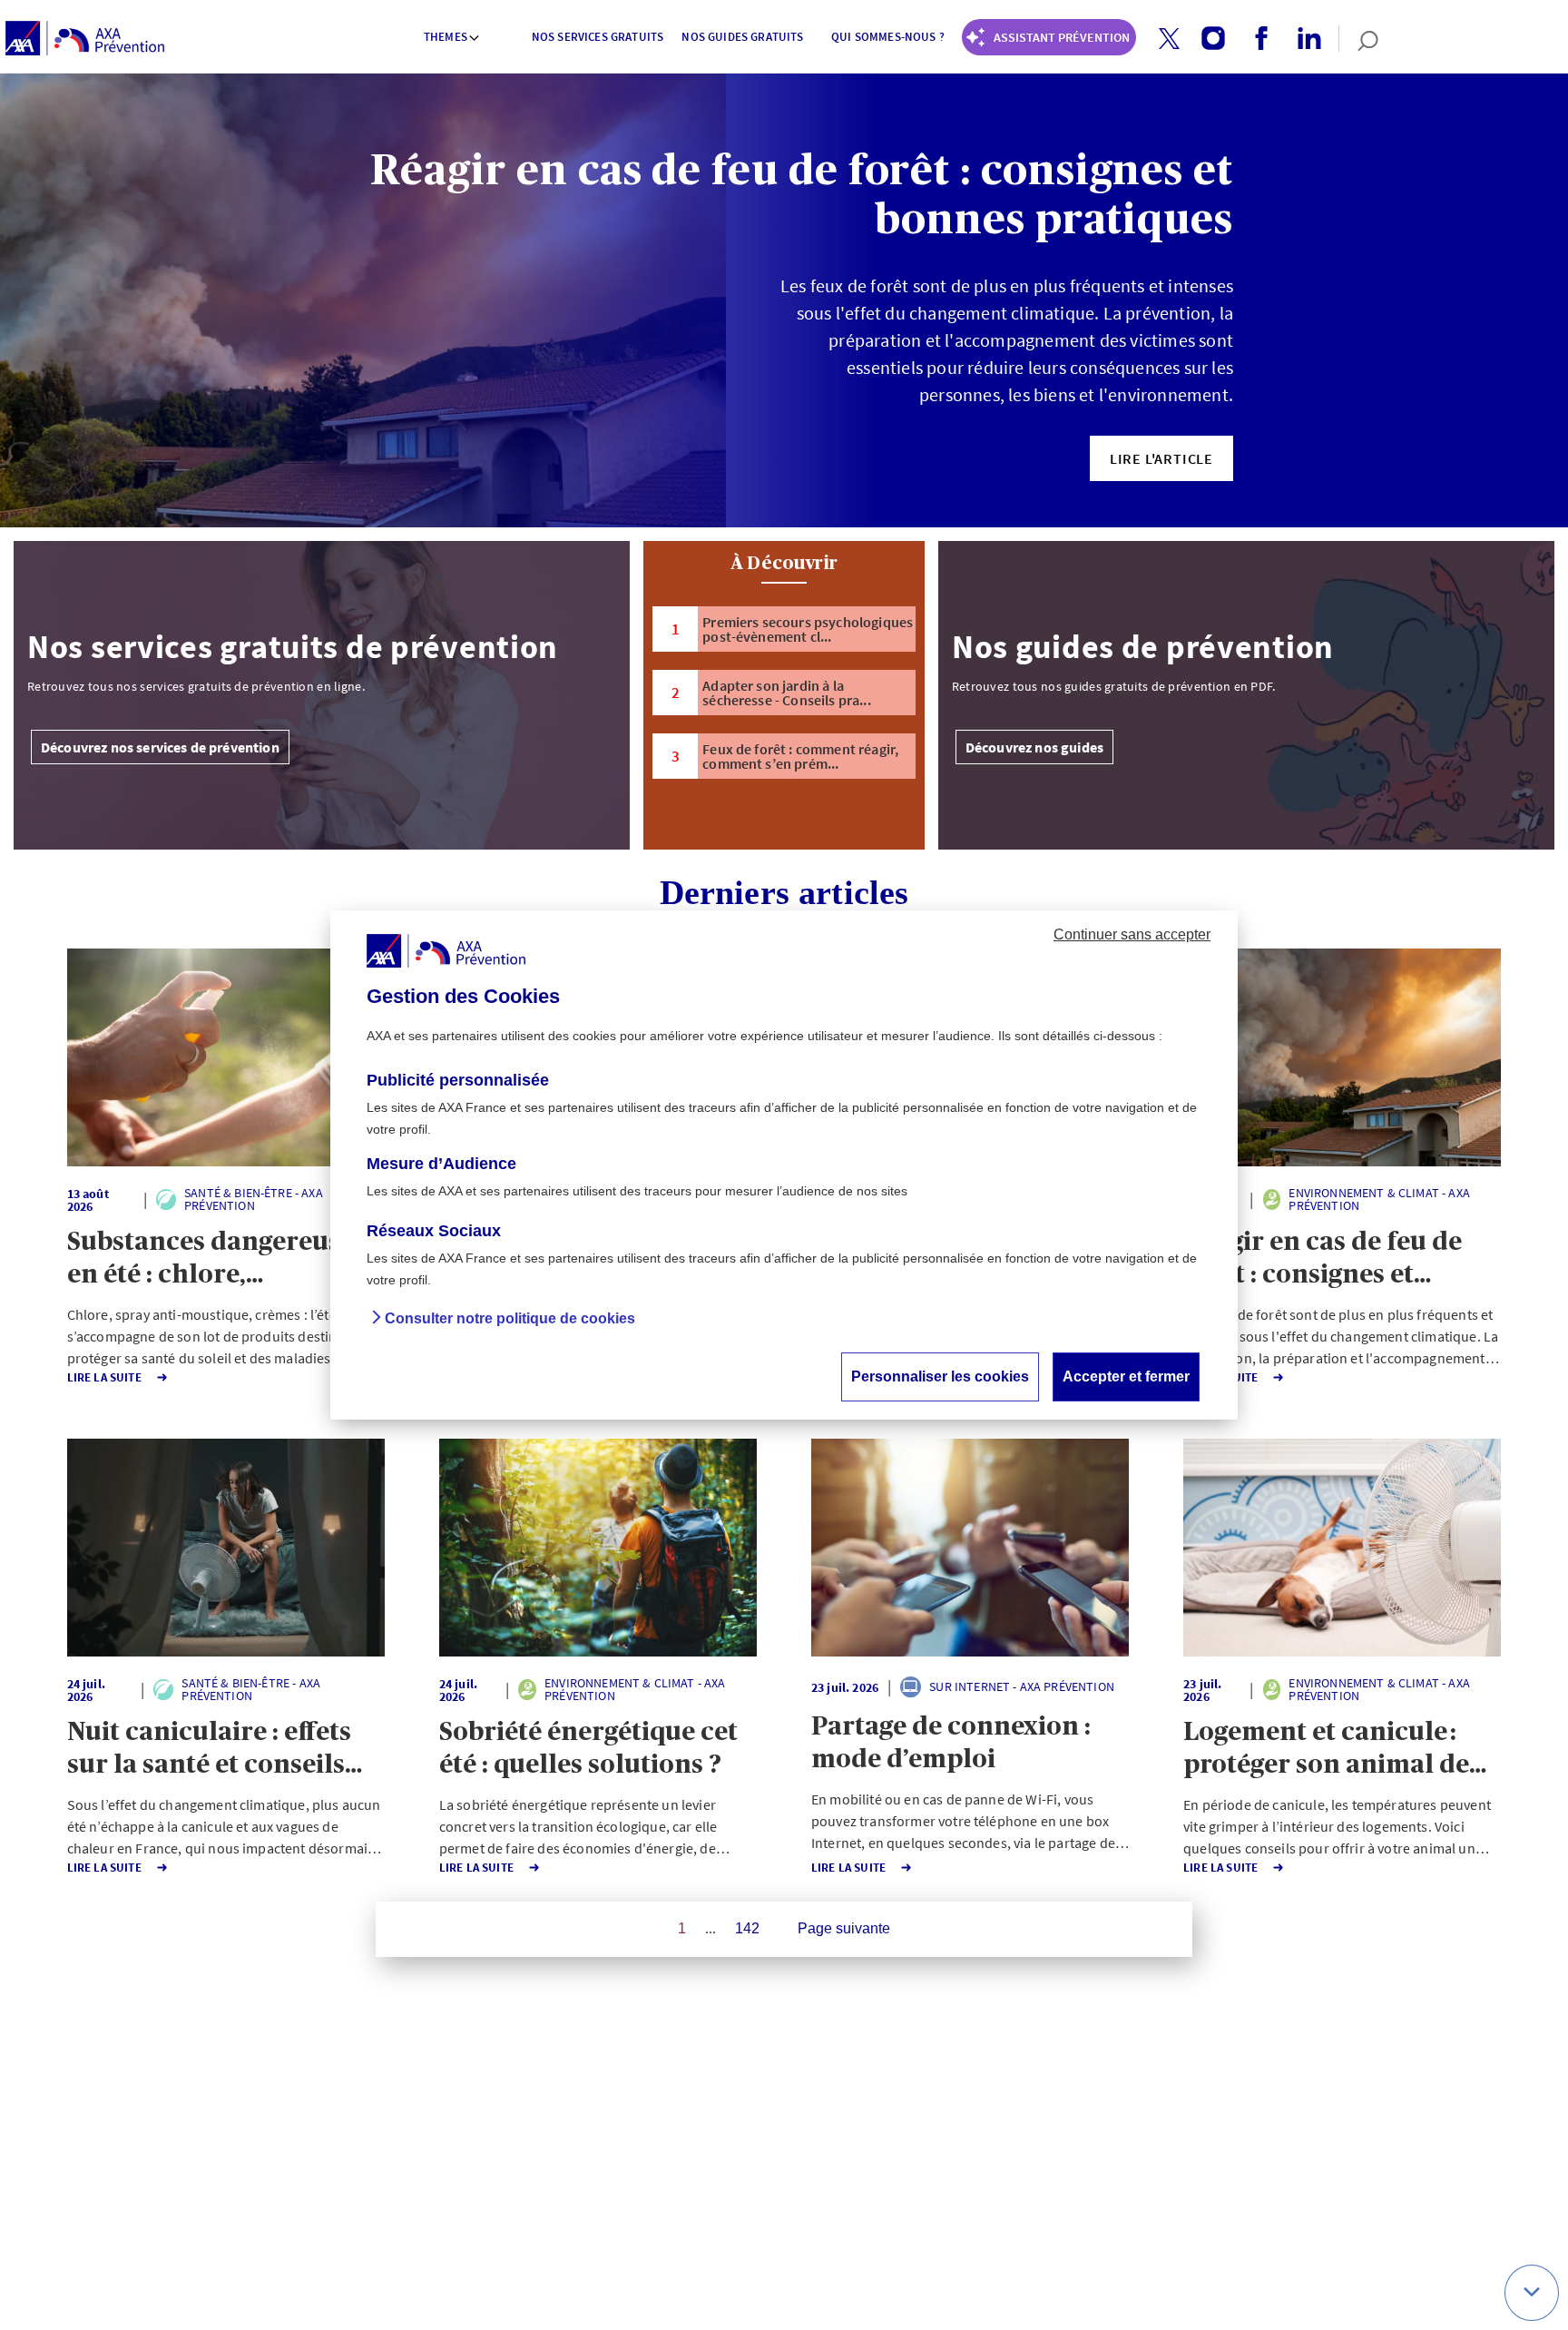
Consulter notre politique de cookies (510, 1318)
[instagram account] (1206, 39)
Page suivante (844, 1928)
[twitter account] (1162, 39)
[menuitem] (453, 39)
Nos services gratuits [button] (598, 37)
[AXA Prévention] (85, 39)
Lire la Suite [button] (104, 1377)
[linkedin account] (1303, 39)
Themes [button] (446, 37)
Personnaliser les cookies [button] (940, 1376)
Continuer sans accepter (1132, 934)
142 (747, 1928)
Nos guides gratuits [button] (742, 37)
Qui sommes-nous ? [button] (888, 37)
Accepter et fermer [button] (1126, 1376)
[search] (1359, 39)
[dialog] (784, 1165)
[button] (1169, 39)
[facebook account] (1254, 39)
